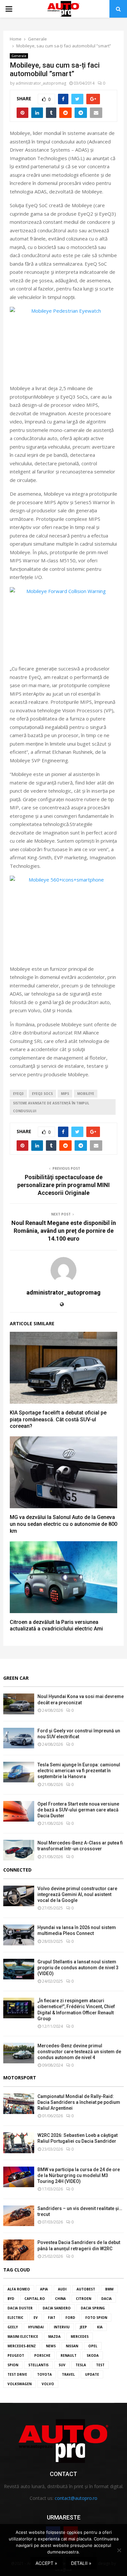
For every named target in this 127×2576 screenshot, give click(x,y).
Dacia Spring (93, 2308)
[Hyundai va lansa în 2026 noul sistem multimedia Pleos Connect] (19, 1935)
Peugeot (16, 2355)
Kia (100, 2327)
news (51, 2346)
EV (36, 2318)
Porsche (42, 2355)
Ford (70, 2318)
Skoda (93, 2355)
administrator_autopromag (41, 83)
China (60, 2299)
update (92, 2374)
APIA (44, 2289)
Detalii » (81, 2563)
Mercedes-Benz (22, 2346)
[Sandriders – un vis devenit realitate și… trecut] (19, 2216)
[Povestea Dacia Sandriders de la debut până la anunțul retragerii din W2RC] (19, 2250)
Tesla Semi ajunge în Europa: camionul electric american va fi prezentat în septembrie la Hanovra (79, 1771)
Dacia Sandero (57, 2308)
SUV (62, 2365)
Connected (17, 1870)
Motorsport (20, 2078)
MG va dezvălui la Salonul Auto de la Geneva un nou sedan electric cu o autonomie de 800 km (63, 1524)
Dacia (106, 2299)
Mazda (54, 2337)
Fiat (52, 2318)
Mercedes (80, 2337)
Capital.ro (35, 2299)
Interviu (62, 2327)
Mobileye (86, 1094)
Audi (62, 2289)
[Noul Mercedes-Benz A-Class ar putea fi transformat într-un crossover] (19, 1850)
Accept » (46, 2563)
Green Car (16, 1678)
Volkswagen (20, 2384)
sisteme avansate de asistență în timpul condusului (51, 1107)
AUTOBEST (86, 2289)
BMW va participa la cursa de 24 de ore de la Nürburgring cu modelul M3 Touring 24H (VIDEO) (79, 2175)
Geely (13, 2327)
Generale (19, 56)
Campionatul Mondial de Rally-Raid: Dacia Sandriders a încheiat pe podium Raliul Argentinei (79, 2102)
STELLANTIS (38, 2365)
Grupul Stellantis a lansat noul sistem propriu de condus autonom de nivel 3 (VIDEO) (78, 1968)
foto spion (96, 2318)
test (100, 2365)
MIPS (65, 1094)
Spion (13, 2365)
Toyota (44, 2374)
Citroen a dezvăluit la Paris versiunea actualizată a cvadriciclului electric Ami (56, 1626)
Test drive (17, 2374)
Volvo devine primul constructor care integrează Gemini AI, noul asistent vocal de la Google (77, 1894)
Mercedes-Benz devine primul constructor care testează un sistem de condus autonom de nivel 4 (79, 2052)
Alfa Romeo (19, 2289)
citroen (84, 2299)
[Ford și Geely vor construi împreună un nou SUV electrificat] (19, 1738)
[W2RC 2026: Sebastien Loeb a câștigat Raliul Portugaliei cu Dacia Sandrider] (19, 2143)
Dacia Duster (20, 2308)
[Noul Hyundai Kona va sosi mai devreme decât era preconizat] (19, 1704)
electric (15, 2318)
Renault (69, 2355)
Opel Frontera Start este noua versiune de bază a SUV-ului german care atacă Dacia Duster (78, 1810)
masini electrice (23, 2337)
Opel (93, 2346)
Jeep (83, 2327)
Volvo (48, 2384)
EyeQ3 (18, 1094)
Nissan (72, 2346)
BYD (11, 2299)
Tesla (81, 2365)
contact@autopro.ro (76, 2498)
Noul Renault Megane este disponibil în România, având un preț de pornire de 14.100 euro (64, 1231)
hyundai (36, 2327)
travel (68, 2374)
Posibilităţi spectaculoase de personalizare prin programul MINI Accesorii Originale (63, 1185)
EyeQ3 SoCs (42, 1094)
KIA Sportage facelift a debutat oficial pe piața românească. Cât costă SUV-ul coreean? (58, 1420)
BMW (109, 2289)
